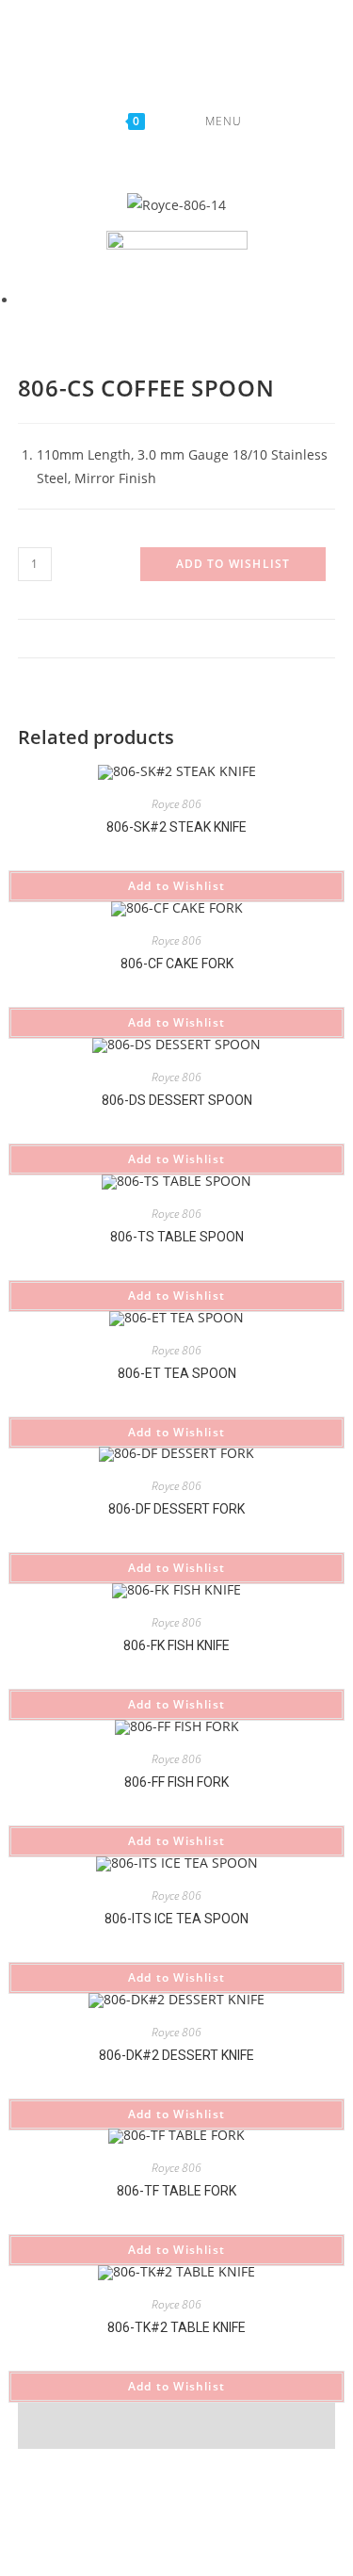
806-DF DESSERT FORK (176, 1509)
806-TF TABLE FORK (176, 2191)
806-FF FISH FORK (176, 1782)
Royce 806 (176, 804)
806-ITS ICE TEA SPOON (176, 1919)
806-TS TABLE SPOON (177, 1237)
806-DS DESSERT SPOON (177, 1100)
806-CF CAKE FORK (177, 964)
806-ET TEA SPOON (177, 1373)
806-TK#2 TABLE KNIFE (176, 2327)
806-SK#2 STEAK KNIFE (176, 827)
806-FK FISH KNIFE (176, 1645)
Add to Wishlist (233, 564)
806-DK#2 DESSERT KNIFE (176, 2055)
